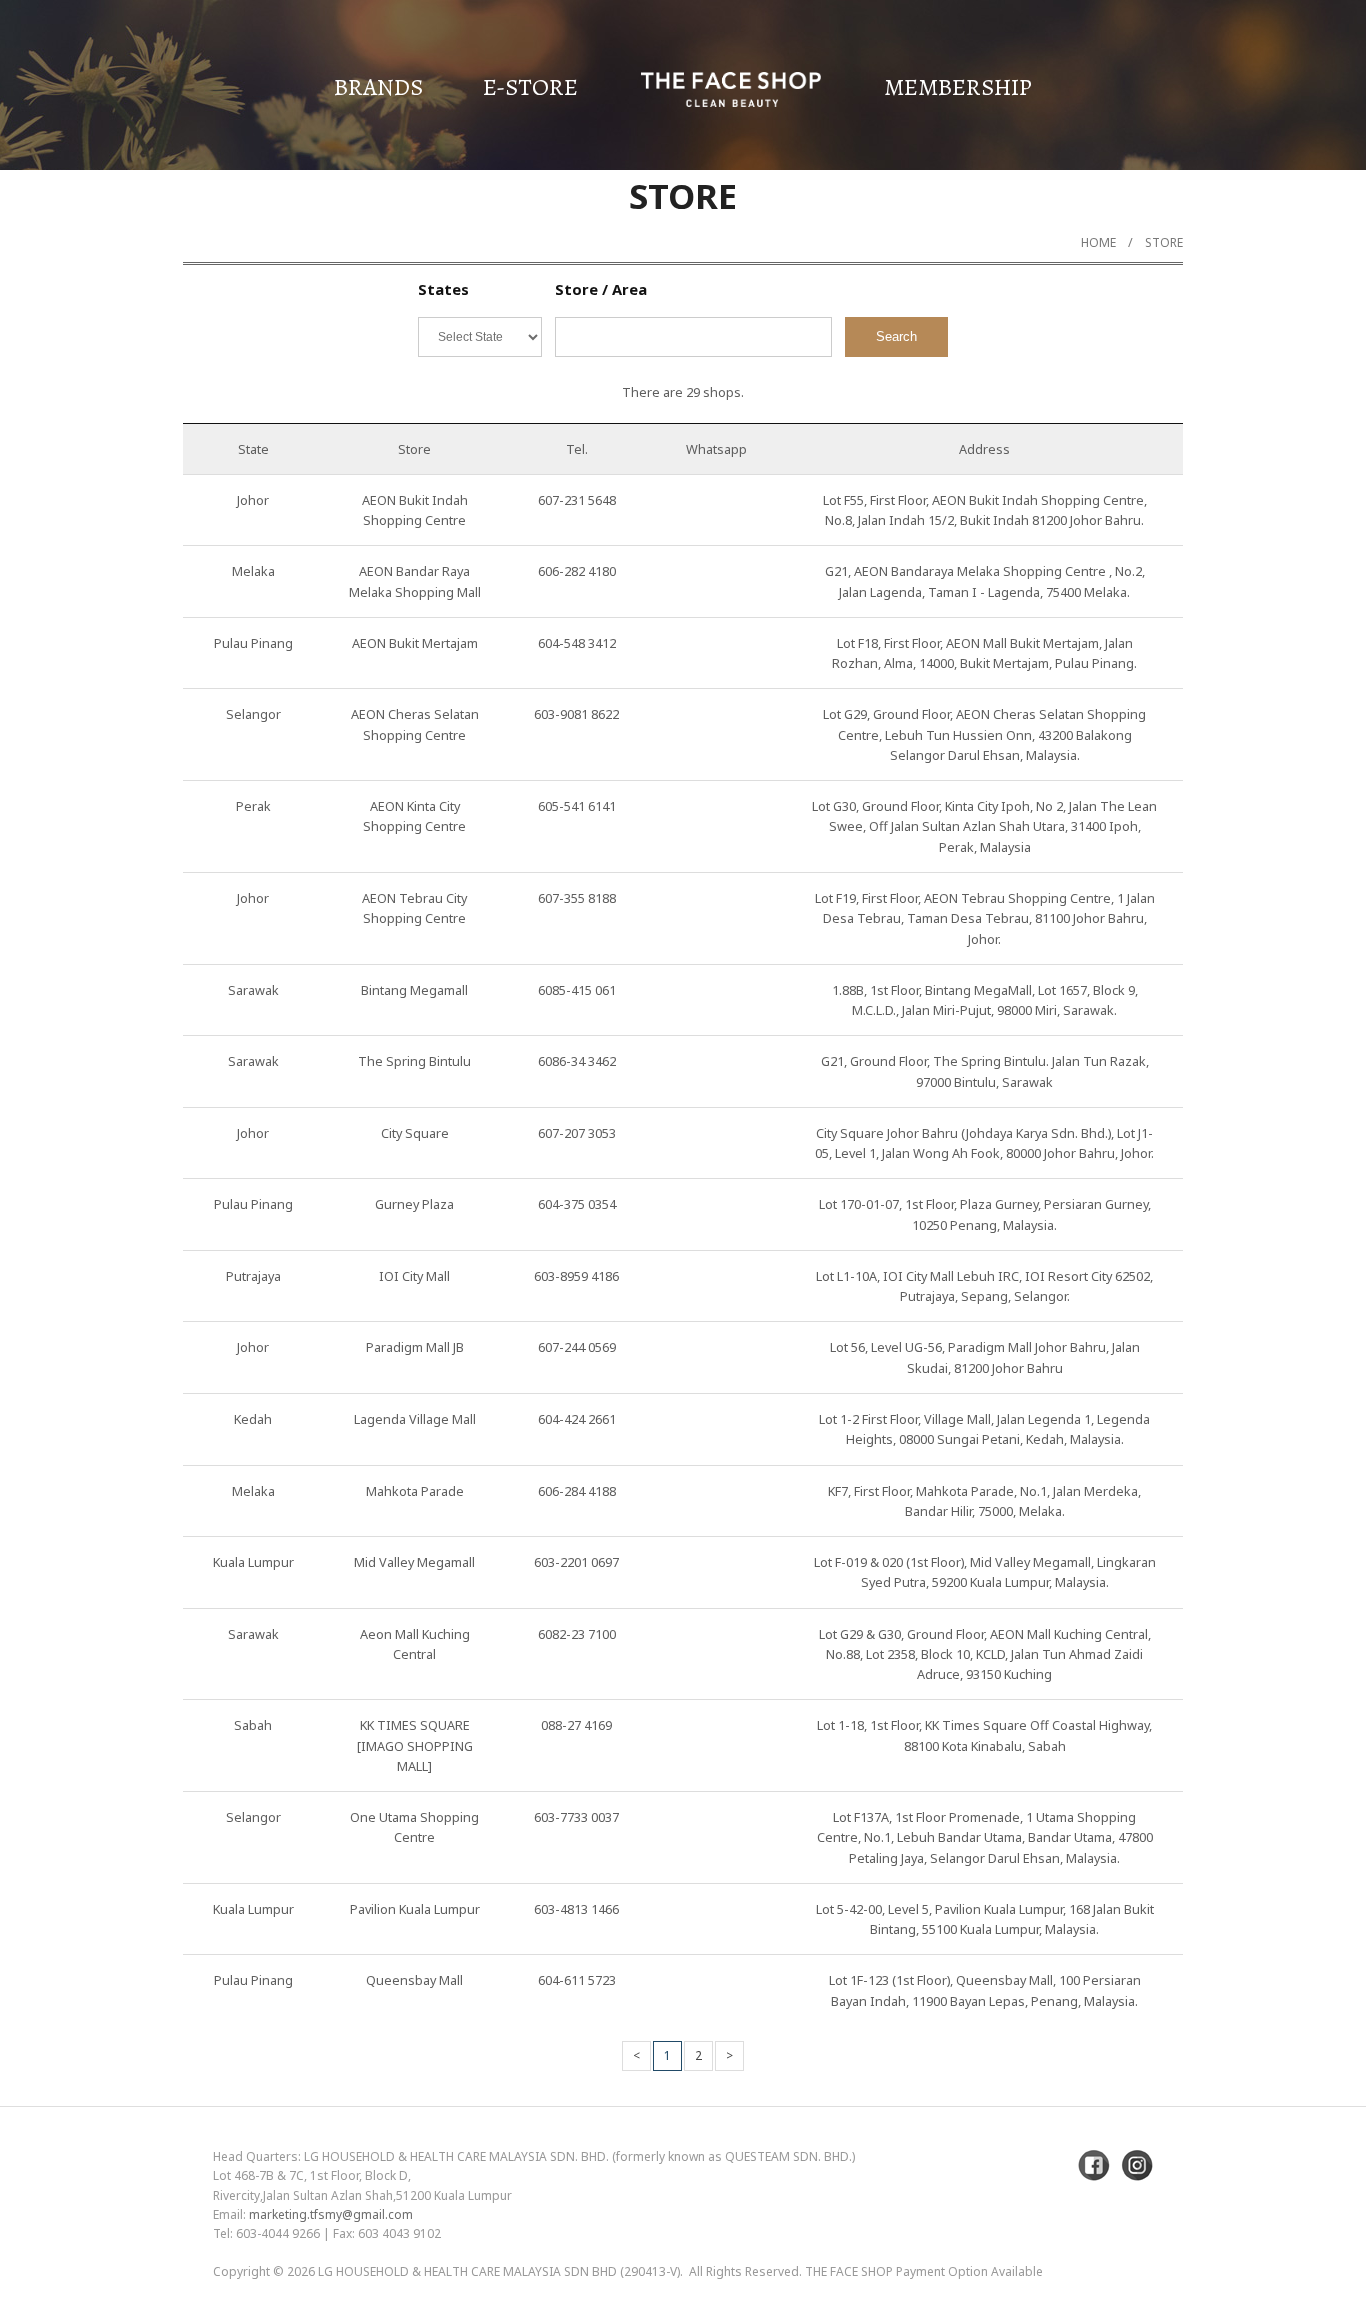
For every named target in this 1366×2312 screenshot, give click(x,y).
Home (1098, 242)
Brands (378, 87)
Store (1164, 242)
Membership (958, 87)
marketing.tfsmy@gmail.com (331, 2214)
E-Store (530, 87)
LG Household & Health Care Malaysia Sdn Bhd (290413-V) (499, 2271)
